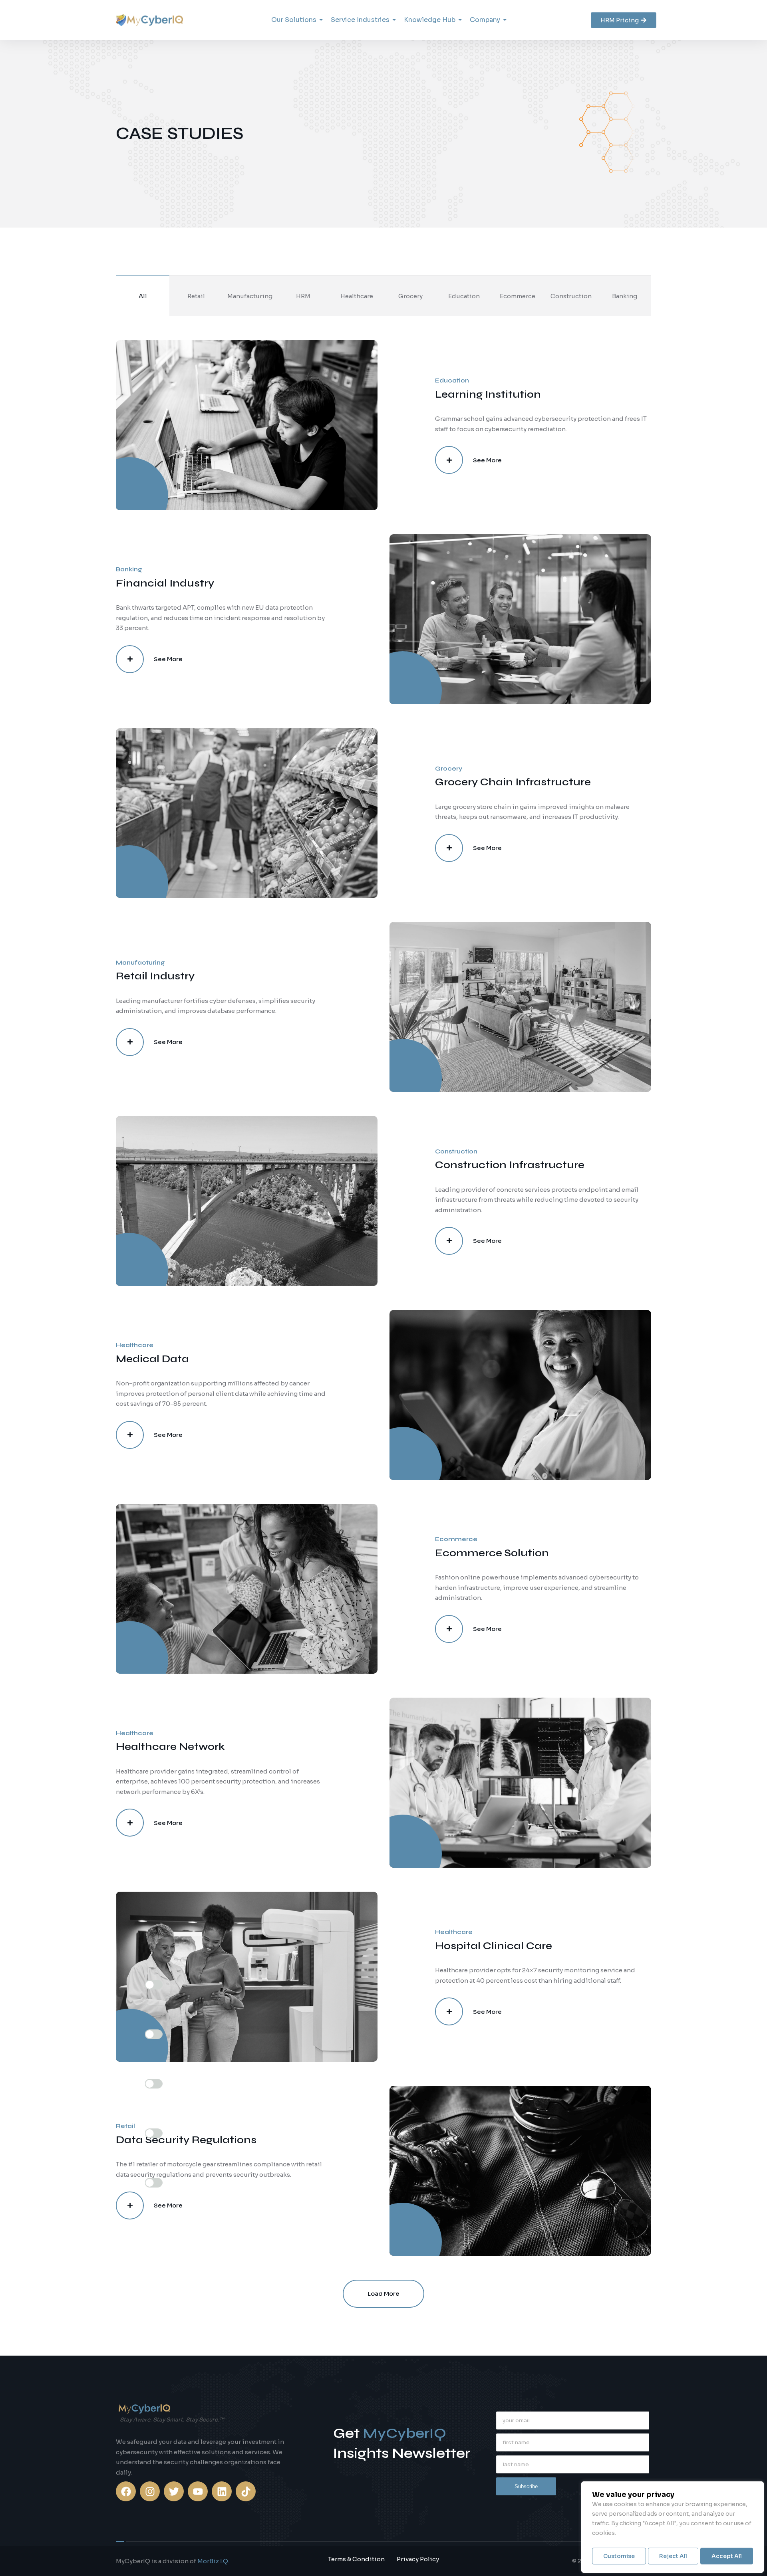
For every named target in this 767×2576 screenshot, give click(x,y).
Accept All (727, 2556)
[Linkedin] (222, 2491)
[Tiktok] (246, 2491)
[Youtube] (198, 2491)
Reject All (673, 2556)
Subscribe (526, 2486)
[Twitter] (174, 2491)
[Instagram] (150, 2491)
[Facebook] (126, 2491)
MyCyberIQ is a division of (172, 2561)
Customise (619, 2556)
